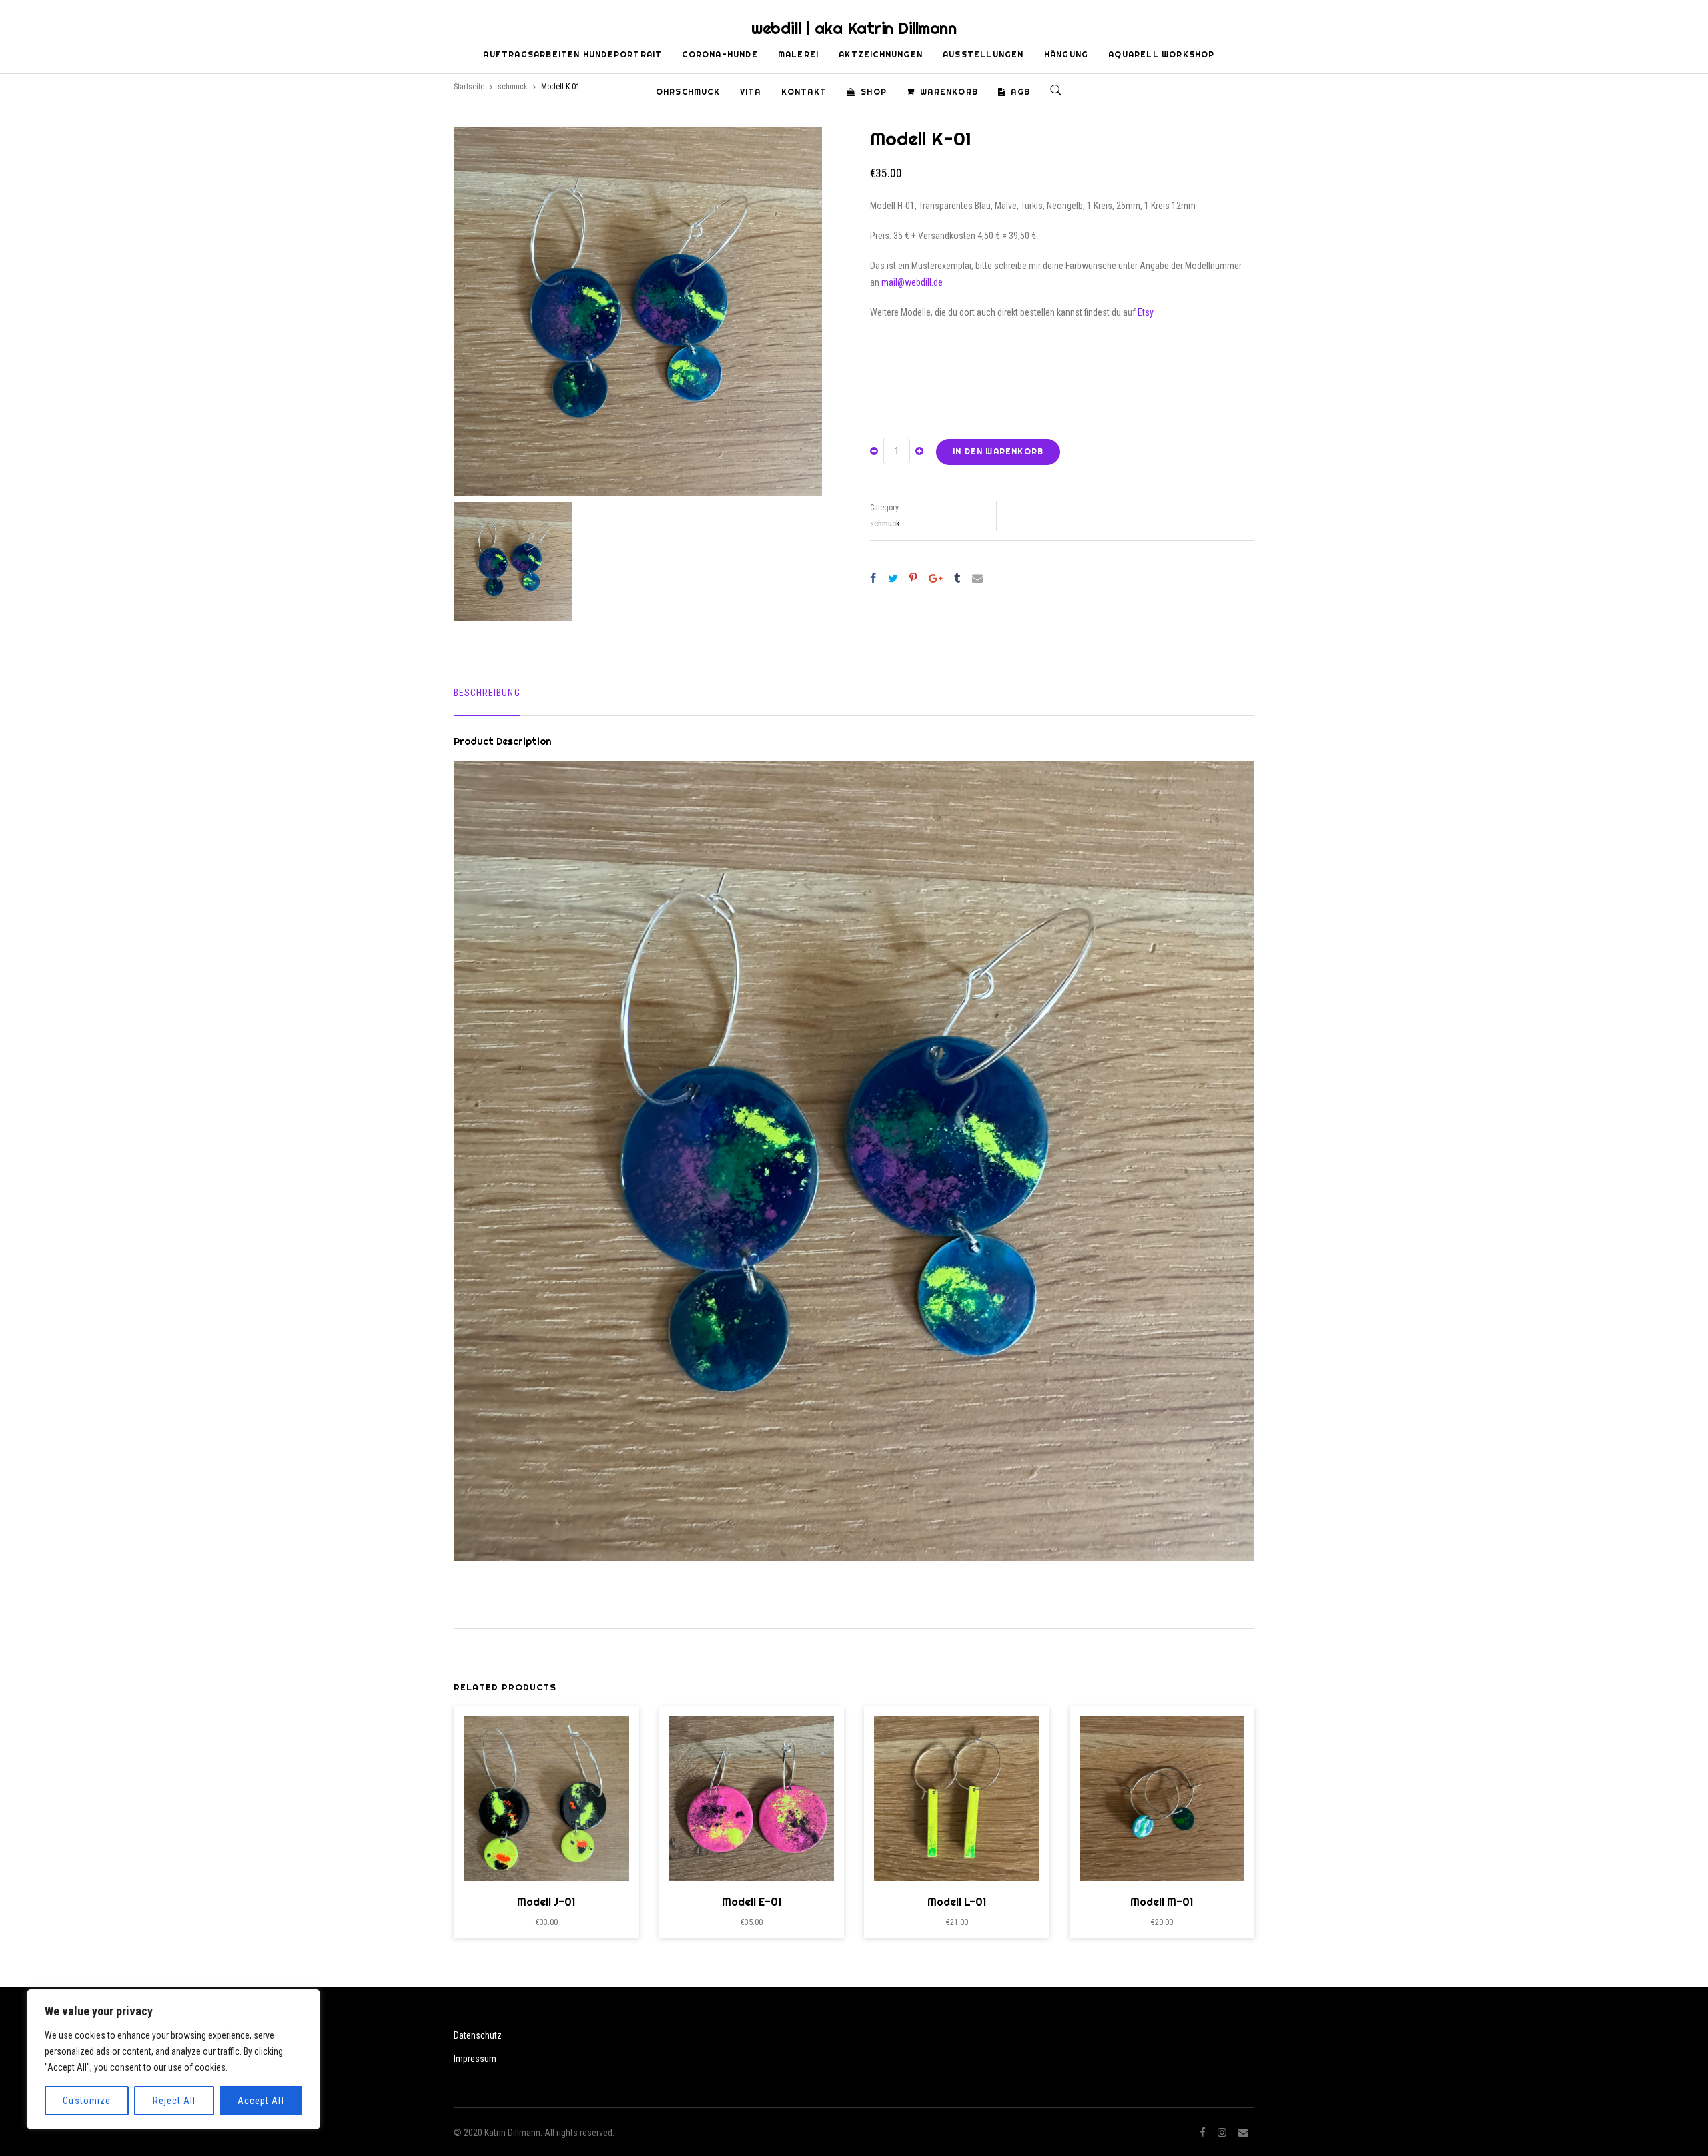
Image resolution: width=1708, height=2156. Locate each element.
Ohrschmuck (688, 92)
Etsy (1146, 312)
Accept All (261, 2101)
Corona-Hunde (720, 54)
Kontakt (804, 92)
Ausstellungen (983, 54)
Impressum (475, 2059)
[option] (638, 312)
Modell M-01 (1162, 1902)
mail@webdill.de (912, 282)
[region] (173, 2059)
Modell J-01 (546, 1902)
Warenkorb (949, 92)
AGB (1020, 92)
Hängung (1066, 54)
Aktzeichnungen (881, 54)
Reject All (174, 2101)
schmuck (513, 87)
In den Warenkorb (998, 451)
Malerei (798, 54)
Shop (874, 92)
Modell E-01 (752, 1902)
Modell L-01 (957, 1902)
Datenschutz (478, 2035)
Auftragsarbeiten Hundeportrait (572, 54)
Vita (751, 92)
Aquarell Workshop (1161, 54)
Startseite (469, 87)
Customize (86, 2101)
